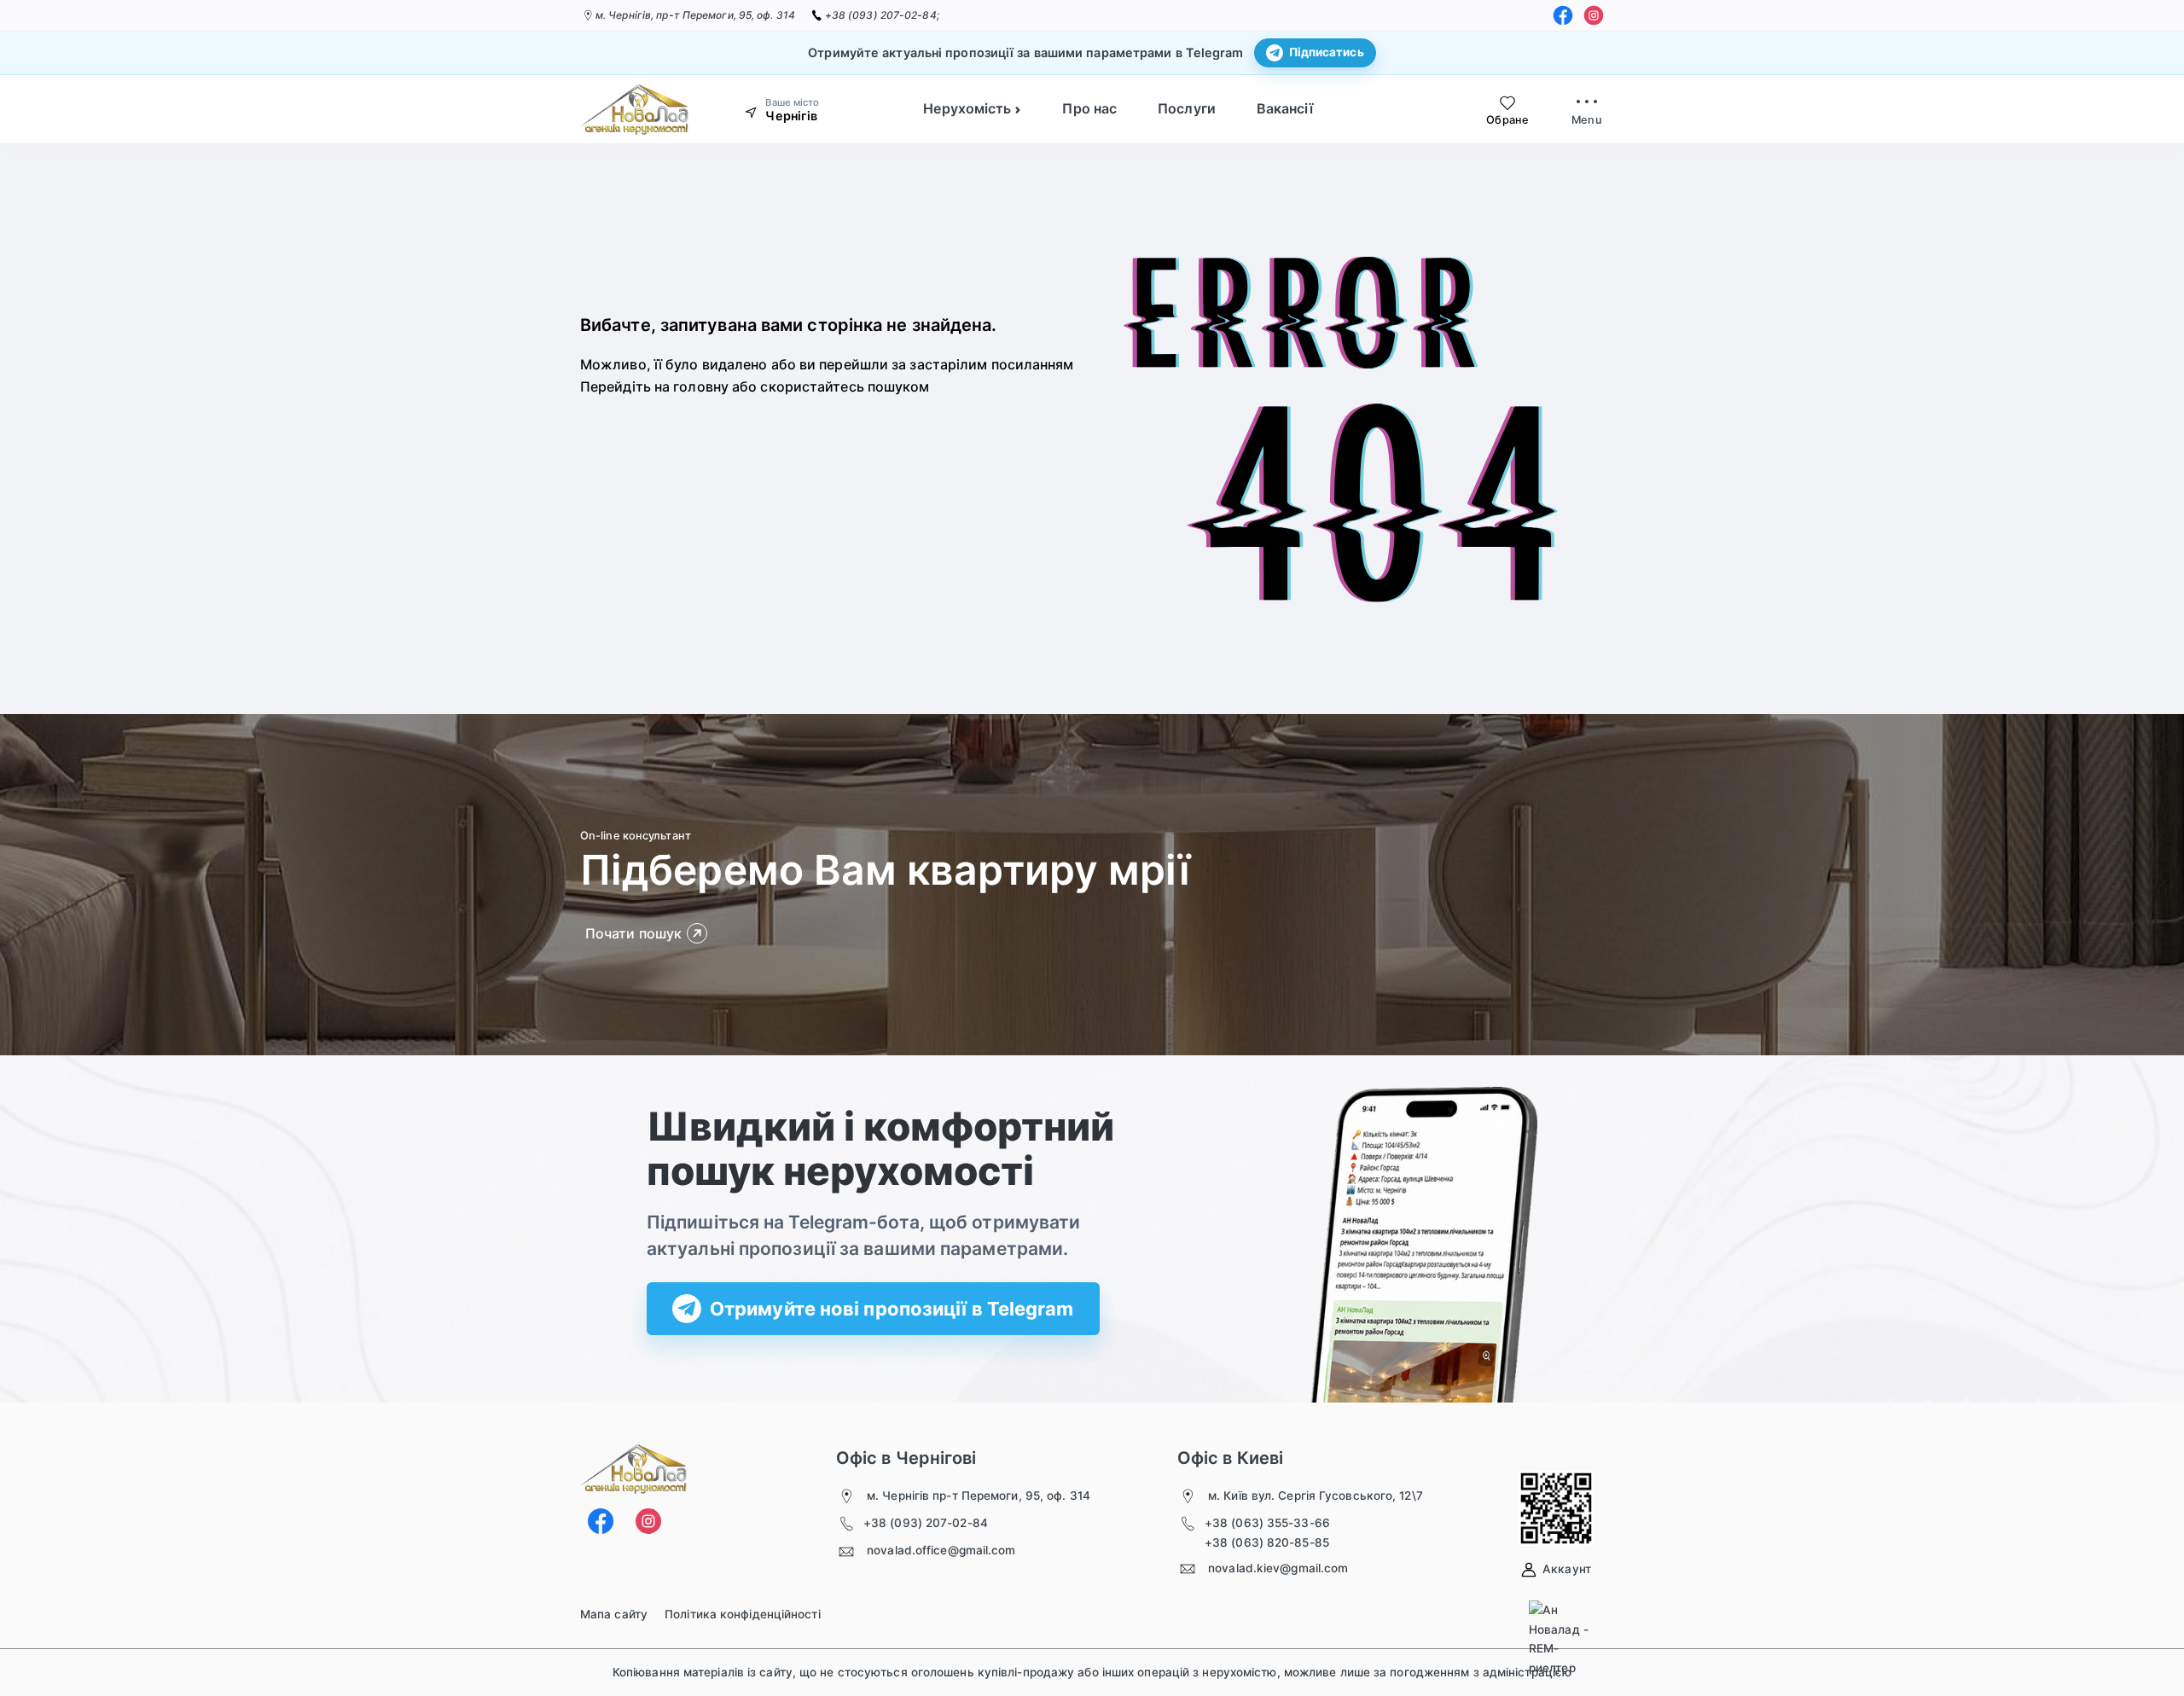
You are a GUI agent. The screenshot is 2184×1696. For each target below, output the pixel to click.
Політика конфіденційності (743, 1614)
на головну (691, 386)
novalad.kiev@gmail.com (1278, 1568)
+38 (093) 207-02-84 (926, 1523)
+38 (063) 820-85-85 (1267, 1542)
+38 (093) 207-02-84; (882, 15)
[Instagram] (1594, 15)
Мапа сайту (614, 1614)
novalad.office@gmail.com (941, 1550)
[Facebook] (1563, 15)
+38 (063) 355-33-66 (1267, 1523)
